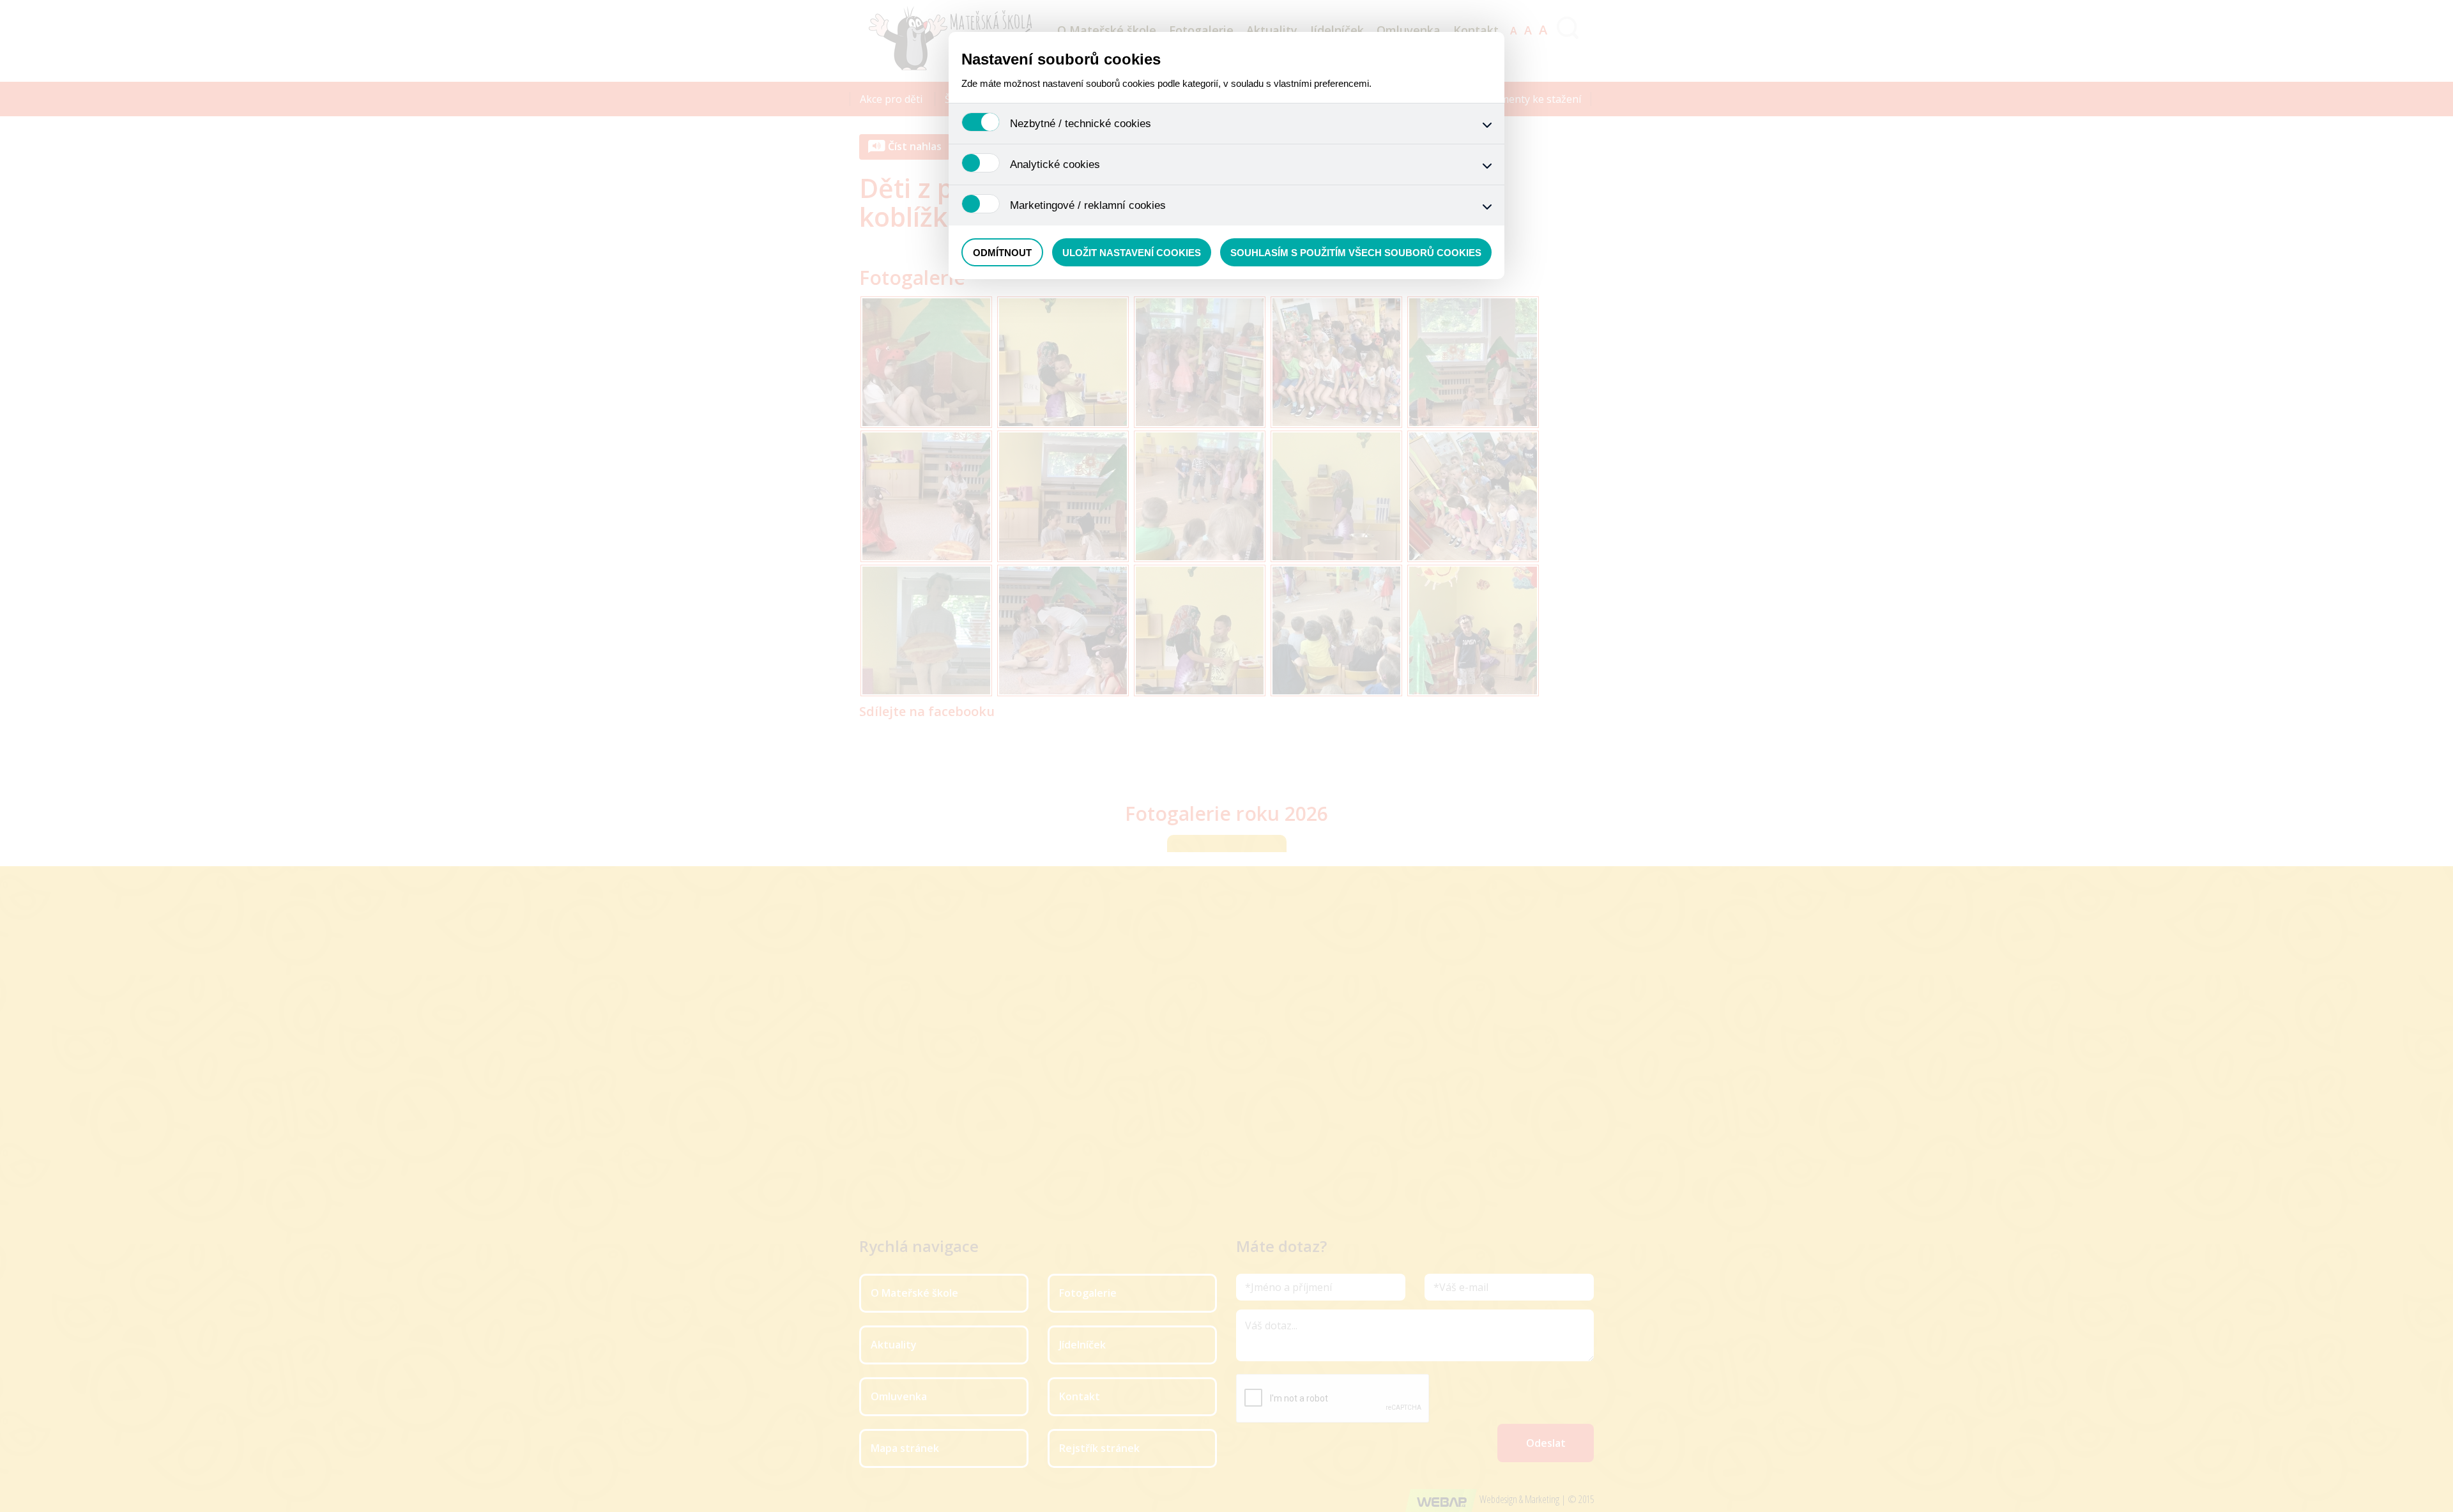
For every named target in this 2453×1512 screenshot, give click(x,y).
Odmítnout (1002, 253)
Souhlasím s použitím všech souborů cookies (1356, 253)
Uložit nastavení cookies (1132, 253)
